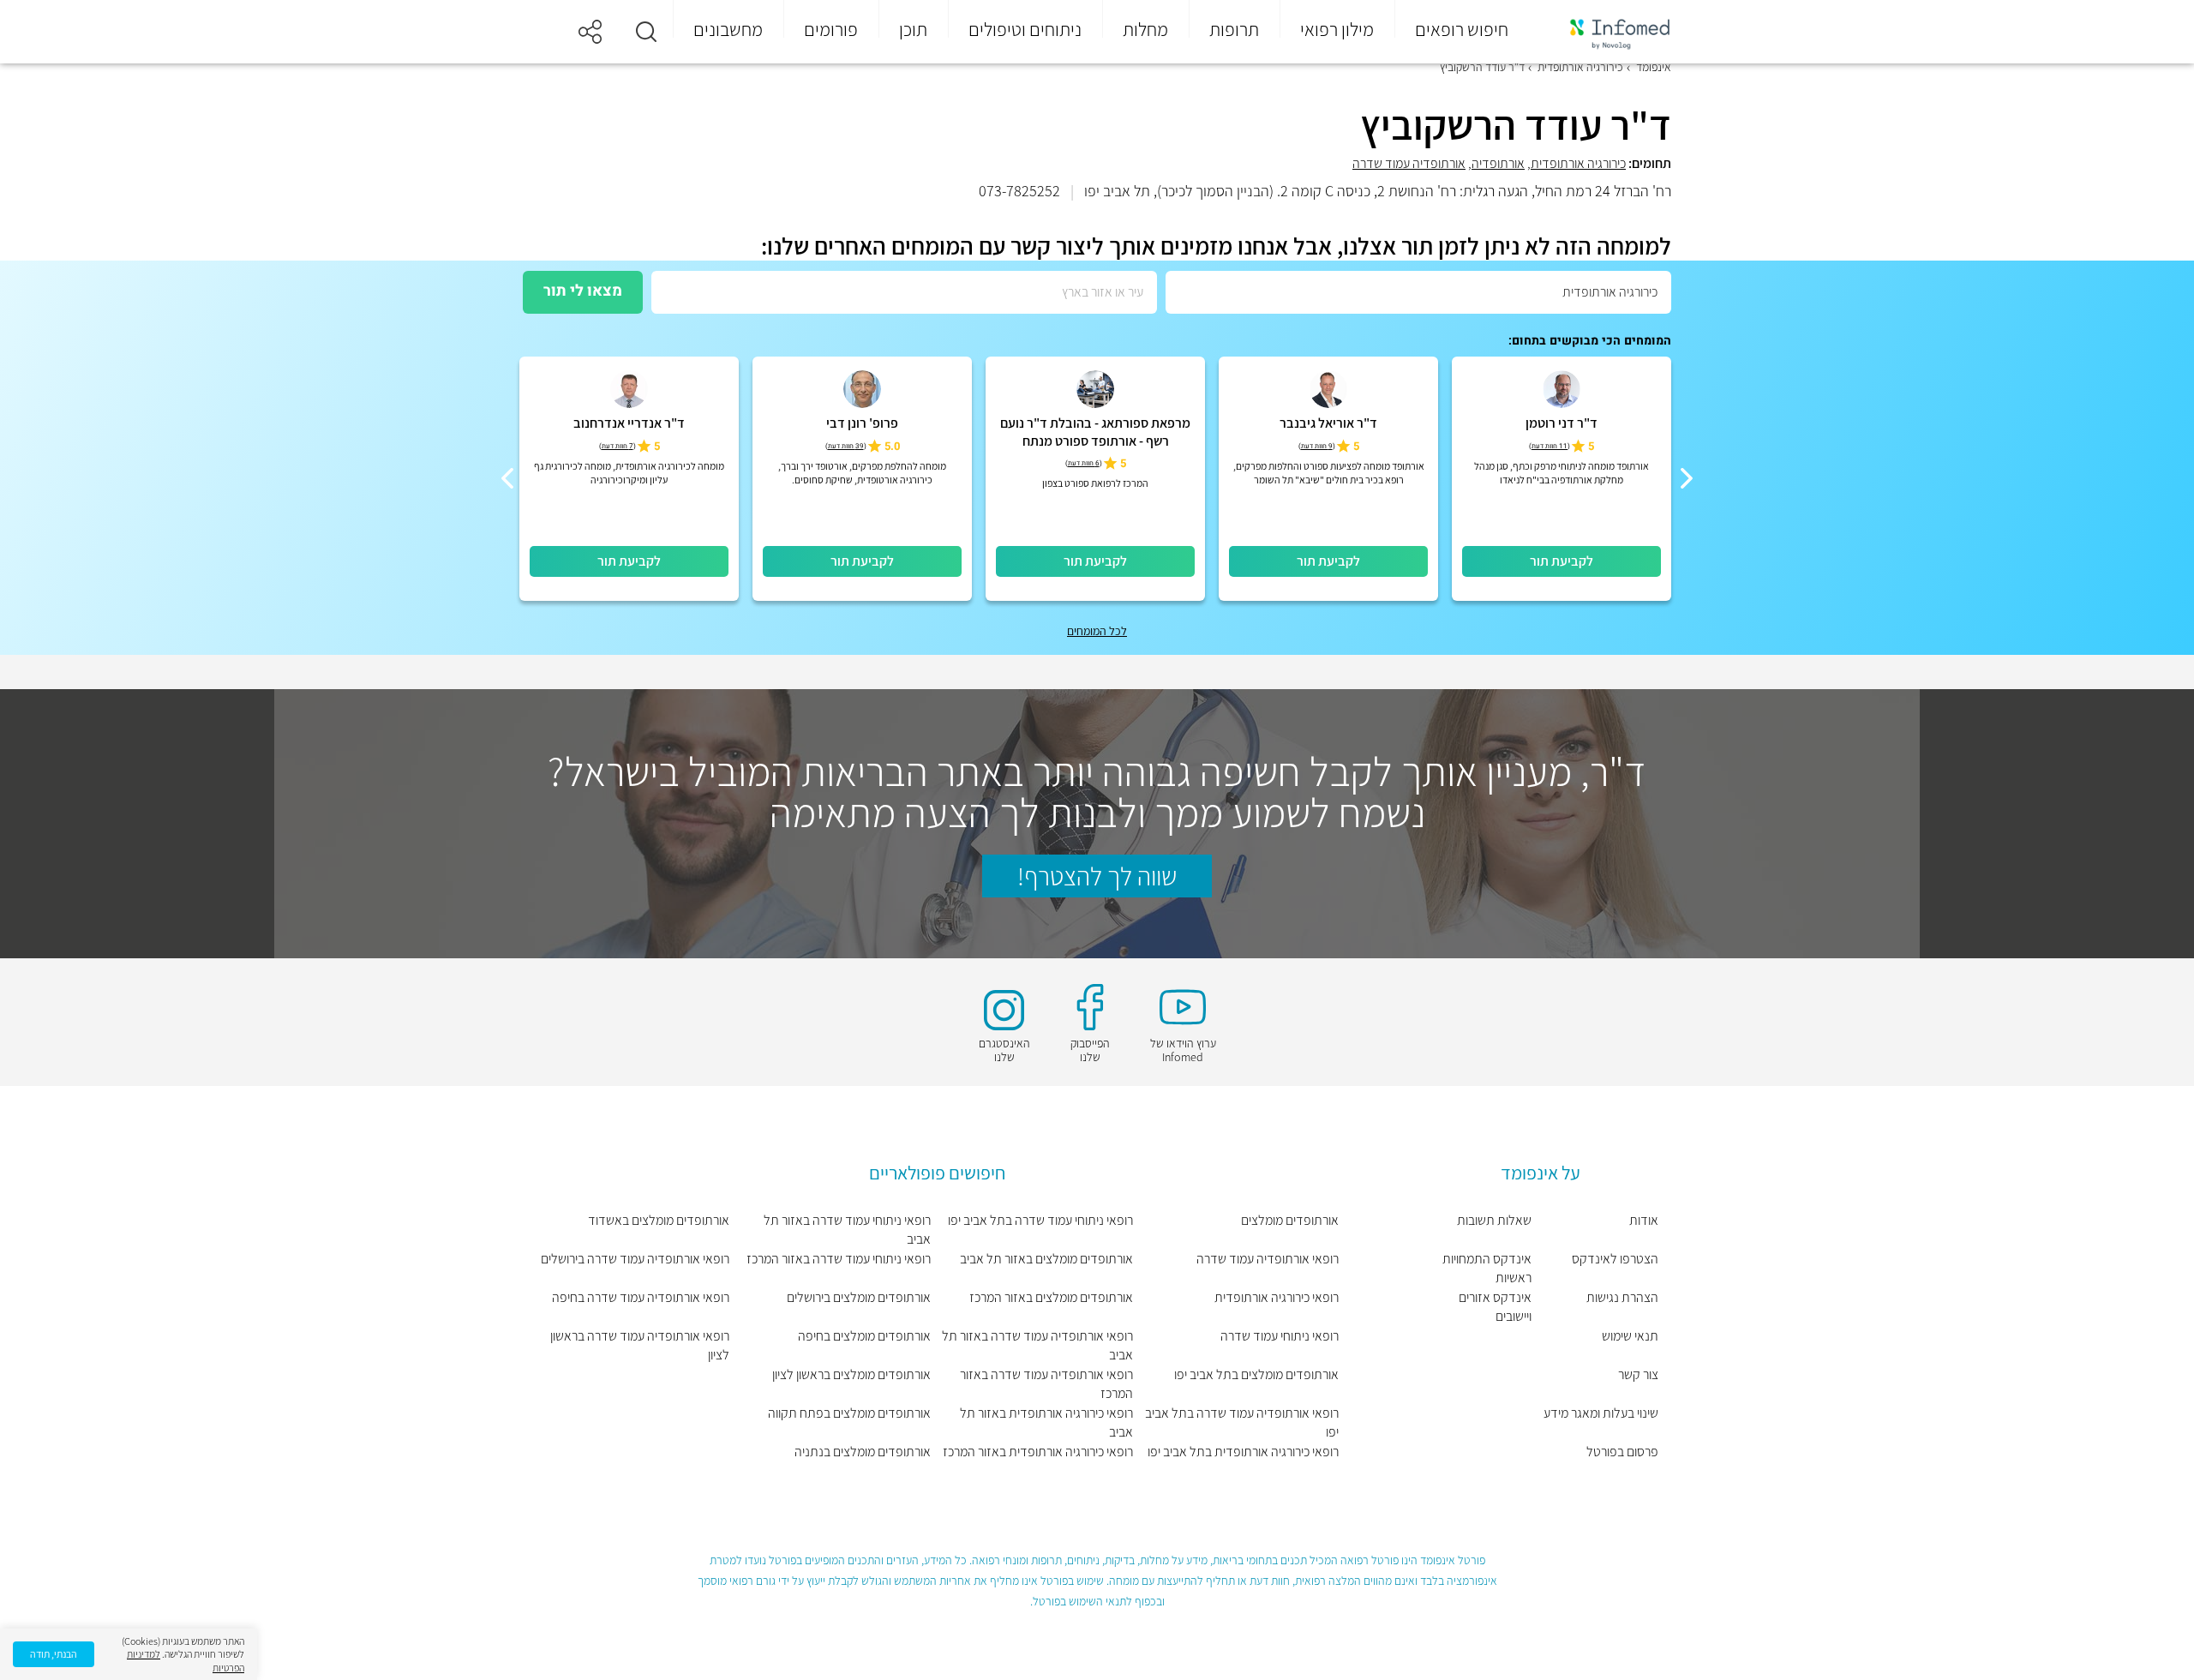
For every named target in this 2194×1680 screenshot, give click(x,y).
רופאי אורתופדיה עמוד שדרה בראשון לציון (640, 1345)
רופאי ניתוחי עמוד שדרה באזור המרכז (839, 1259)
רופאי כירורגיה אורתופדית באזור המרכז (1038, 1452)
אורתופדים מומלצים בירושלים (859, 1297)
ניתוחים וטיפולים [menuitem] (1025, 29)
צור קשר (1638, 1374)
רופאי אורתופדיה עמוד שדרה (1268, 1259)
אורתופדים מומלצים (1290, 1220)
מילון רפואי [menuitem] (1337, 29)
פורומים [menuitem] (831, 29)
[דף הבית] (1609, 32)
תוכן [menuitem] (913, 29)
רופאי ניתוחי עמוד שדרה (1280, 1336)
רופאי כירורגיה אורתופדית (1277, 1297)
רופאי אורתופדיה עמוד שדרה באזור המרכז (1046, 1384)
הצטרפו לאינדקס (1615, 1259)
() (1550, 446)
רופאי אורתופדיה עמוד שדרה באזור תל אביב (1037, 1345)
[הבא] (507, 478)
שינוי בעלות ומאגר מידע (1601, 1413)
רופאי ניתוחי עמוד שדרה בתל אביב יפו (1040, 1220)
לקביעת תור (1562, 561)
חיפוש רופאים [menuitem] (1462, 29)
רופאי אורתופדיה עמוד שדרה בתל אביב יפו (1242, 1422)
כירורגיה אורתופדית (1578, 163)
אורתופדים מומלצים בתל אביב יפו (1256, 1374)
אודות (1644, 1220)
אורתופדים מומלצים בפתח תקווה (849, 1413)
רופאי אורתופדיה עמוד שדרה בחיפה (641, 1297)
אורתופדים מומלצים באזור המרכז (1051, 1297)
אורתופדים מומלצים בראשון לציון (851, 1374)
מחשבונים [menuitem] (728, 29)
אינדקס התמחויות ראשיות (1487, 1268)
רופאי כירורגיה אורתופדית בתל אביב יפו (1243, 1452)
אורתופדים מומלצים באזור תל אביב (1046, 1259)
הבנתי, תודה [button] (54, 1654)
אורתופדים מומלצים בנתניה (863, 1452)
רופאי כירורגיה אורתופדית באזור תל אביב (1046, 1422)
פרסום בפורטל (1622, 1452)
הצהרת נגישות (1622, 1297)
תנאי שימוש (1630, 1336)
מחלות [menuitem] (1145, 29)
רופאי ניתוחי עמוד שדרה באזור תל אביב (847, 1230)
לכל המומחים (1097, 631)
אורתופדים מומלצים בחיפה (864, 1336)
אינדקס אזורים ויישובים (1495, 1307)
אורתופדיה (1498, 163)
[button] (646, 32)
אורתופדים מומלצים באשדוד (659, 1220)
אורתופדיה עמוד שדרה (1409, 163)
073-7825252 (1019, 191)
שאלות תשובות (1494, 1220)
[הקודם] (1687, 478)
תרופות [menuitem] (1234, 29)
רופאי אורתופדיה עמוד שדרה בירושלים (635, 1259)
